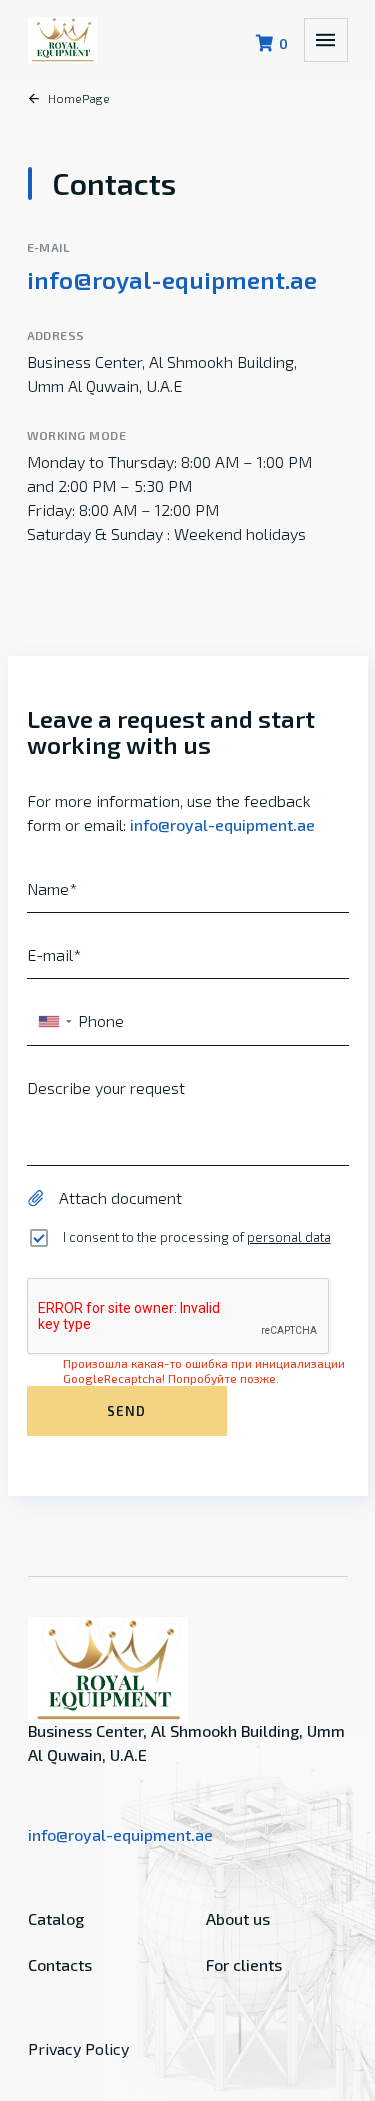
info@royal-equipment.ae (172, 279)
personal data (289, 1237)
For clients (244, 1964)
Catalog (56, 1918)
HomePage (79, 98)
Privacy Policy (78, 2048)
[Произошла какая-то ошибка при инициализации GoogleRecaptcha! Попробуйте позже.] (188, 1317)
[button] (54, 1021)
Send (126, 1411)
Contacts (60, 1964)
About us (238, 1918)
